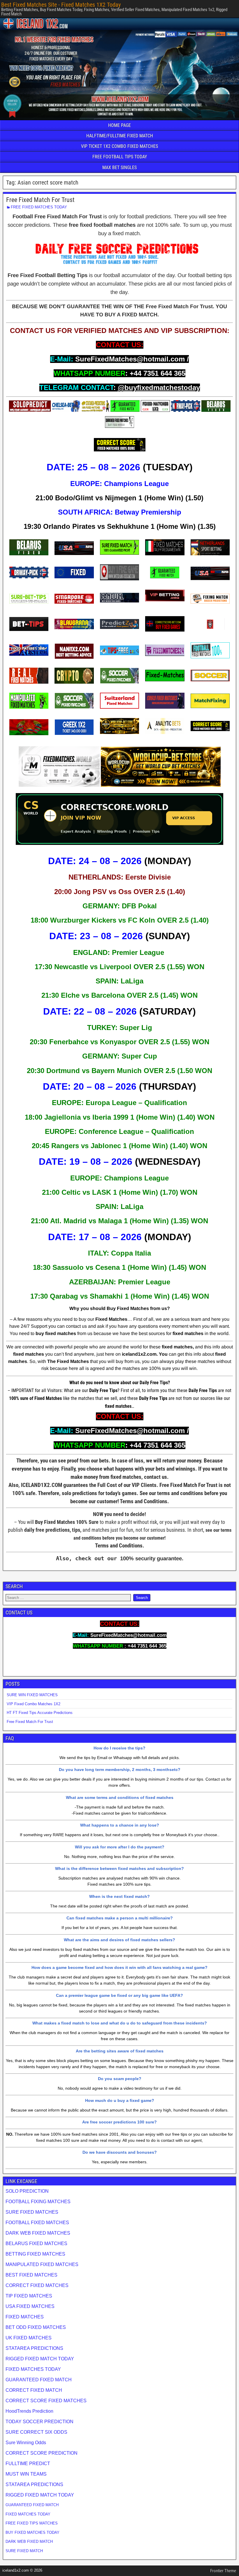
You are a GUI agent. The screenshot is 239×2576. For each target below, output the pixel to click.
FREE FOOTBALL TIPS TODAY (120, 157)
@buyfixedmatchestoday (159, 388)
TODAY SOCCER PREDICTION (39, 2422)
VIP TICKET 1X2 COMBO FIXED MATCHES (119, 146)
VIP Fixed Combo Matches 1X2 (34, 1704)
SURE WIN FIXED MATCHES (32, 1695)
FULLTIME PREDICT (28, 2464)
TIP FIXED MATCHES (29, 2296)
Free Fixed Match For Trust (40, 200)
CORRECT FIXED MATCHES (37, 2285)
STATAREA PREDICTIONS (34, 2348)
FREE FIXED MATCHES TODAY (39, 207)
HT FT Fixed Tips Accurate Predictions (40, 1713)
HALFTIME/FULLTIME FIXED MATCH (120, 136)
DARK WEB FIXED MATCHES (38, 2233)
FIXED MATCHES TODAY (33, 2369)
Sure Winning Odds (26, 2443)
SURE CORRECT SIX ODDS (36, 2432)
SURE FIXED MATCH (24, 2551)
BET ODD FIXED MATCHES (36, 2327)
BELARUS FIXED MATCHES (36, 2243)
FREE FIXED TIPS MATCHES (32, 2523)
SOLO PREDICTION (27, 2191)
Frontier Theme (223, 2571)
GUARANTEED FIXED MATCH (39, 2380)
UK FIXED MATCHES (29, 2338)
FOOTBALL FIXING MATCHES (38, 2202)
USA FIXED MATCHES (30, 2306)
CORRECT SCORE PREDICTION (42, 2453)
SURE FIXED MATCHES (32, 2212)
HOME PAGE (119, 125)
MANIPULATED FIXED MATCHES (42, 2264)
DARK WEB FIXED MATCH (29, 2542)
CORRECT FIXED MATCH (34, 2390)
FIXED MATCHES (25, 2317)
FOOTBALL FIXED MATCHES (37, 2223)
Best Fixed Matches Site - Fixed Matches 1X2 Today (61, 5)
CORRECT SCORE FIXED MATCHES (46, 2401)
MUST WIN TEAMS (26, 2474)
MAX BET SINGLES (119, 167)
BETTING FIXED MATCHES (35, 2254)
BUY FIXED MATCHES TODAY (32, 2532)
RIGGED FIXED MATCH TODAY (40, 2359)
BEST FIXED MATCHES (31, 2275)
